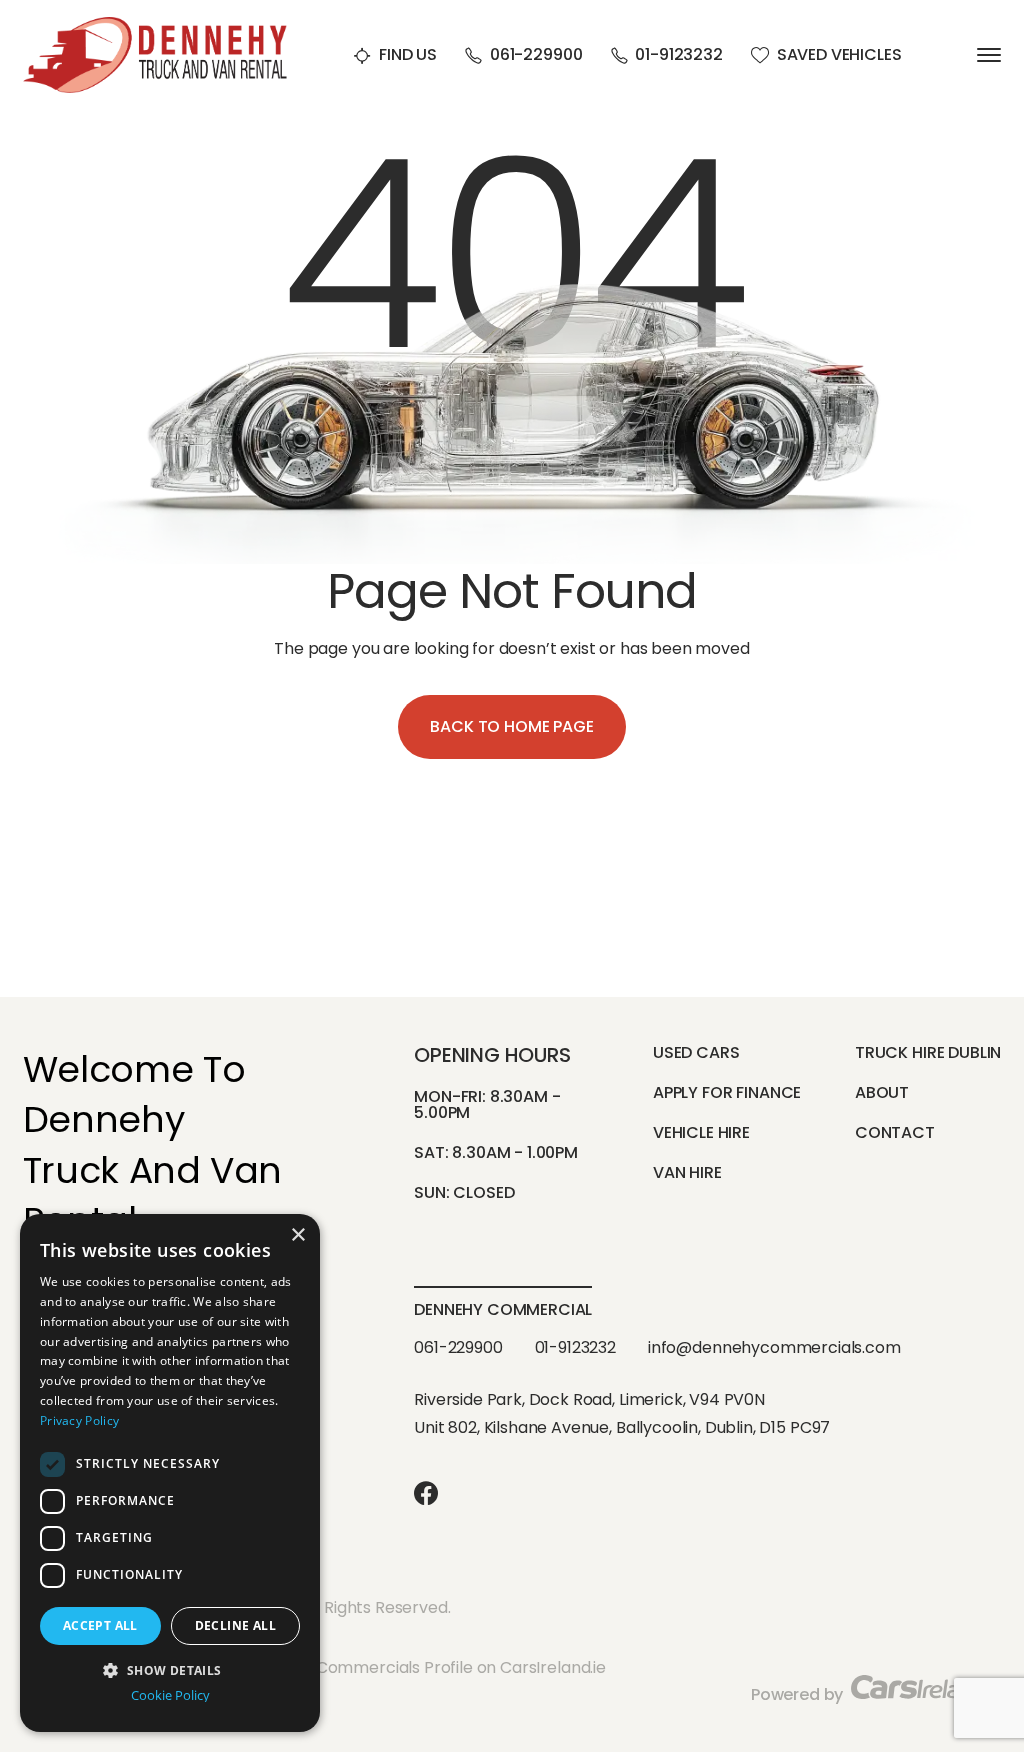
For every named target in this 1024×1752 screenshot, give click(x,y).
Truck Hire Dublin (928, 1052)
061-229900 (536, 55)
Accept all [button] (100, 1625)
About (882, 1092)
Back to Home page (511, 726)
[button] (170, 1668)
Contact (895, 1132)
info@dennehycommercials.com (774, 1347)
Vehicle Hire (701, 1132)
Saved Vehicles (839, 55)
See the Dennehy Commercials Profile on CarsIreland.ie (392, 1667)
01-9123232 (678, 55)
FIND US (408, 55)
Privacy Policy (79, 1420)
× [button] (297, 1235)
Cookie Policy (170, 1695)
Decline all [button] (235, 1625)
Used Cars (696, 1052)
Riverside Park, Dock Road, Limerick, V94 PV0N (589, 1399)
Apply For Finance (727, 1092)
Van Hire (687, 1172)
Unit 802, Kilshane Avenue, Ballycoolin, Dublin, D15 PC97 (622, 1427)
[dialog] (170, 1473)
